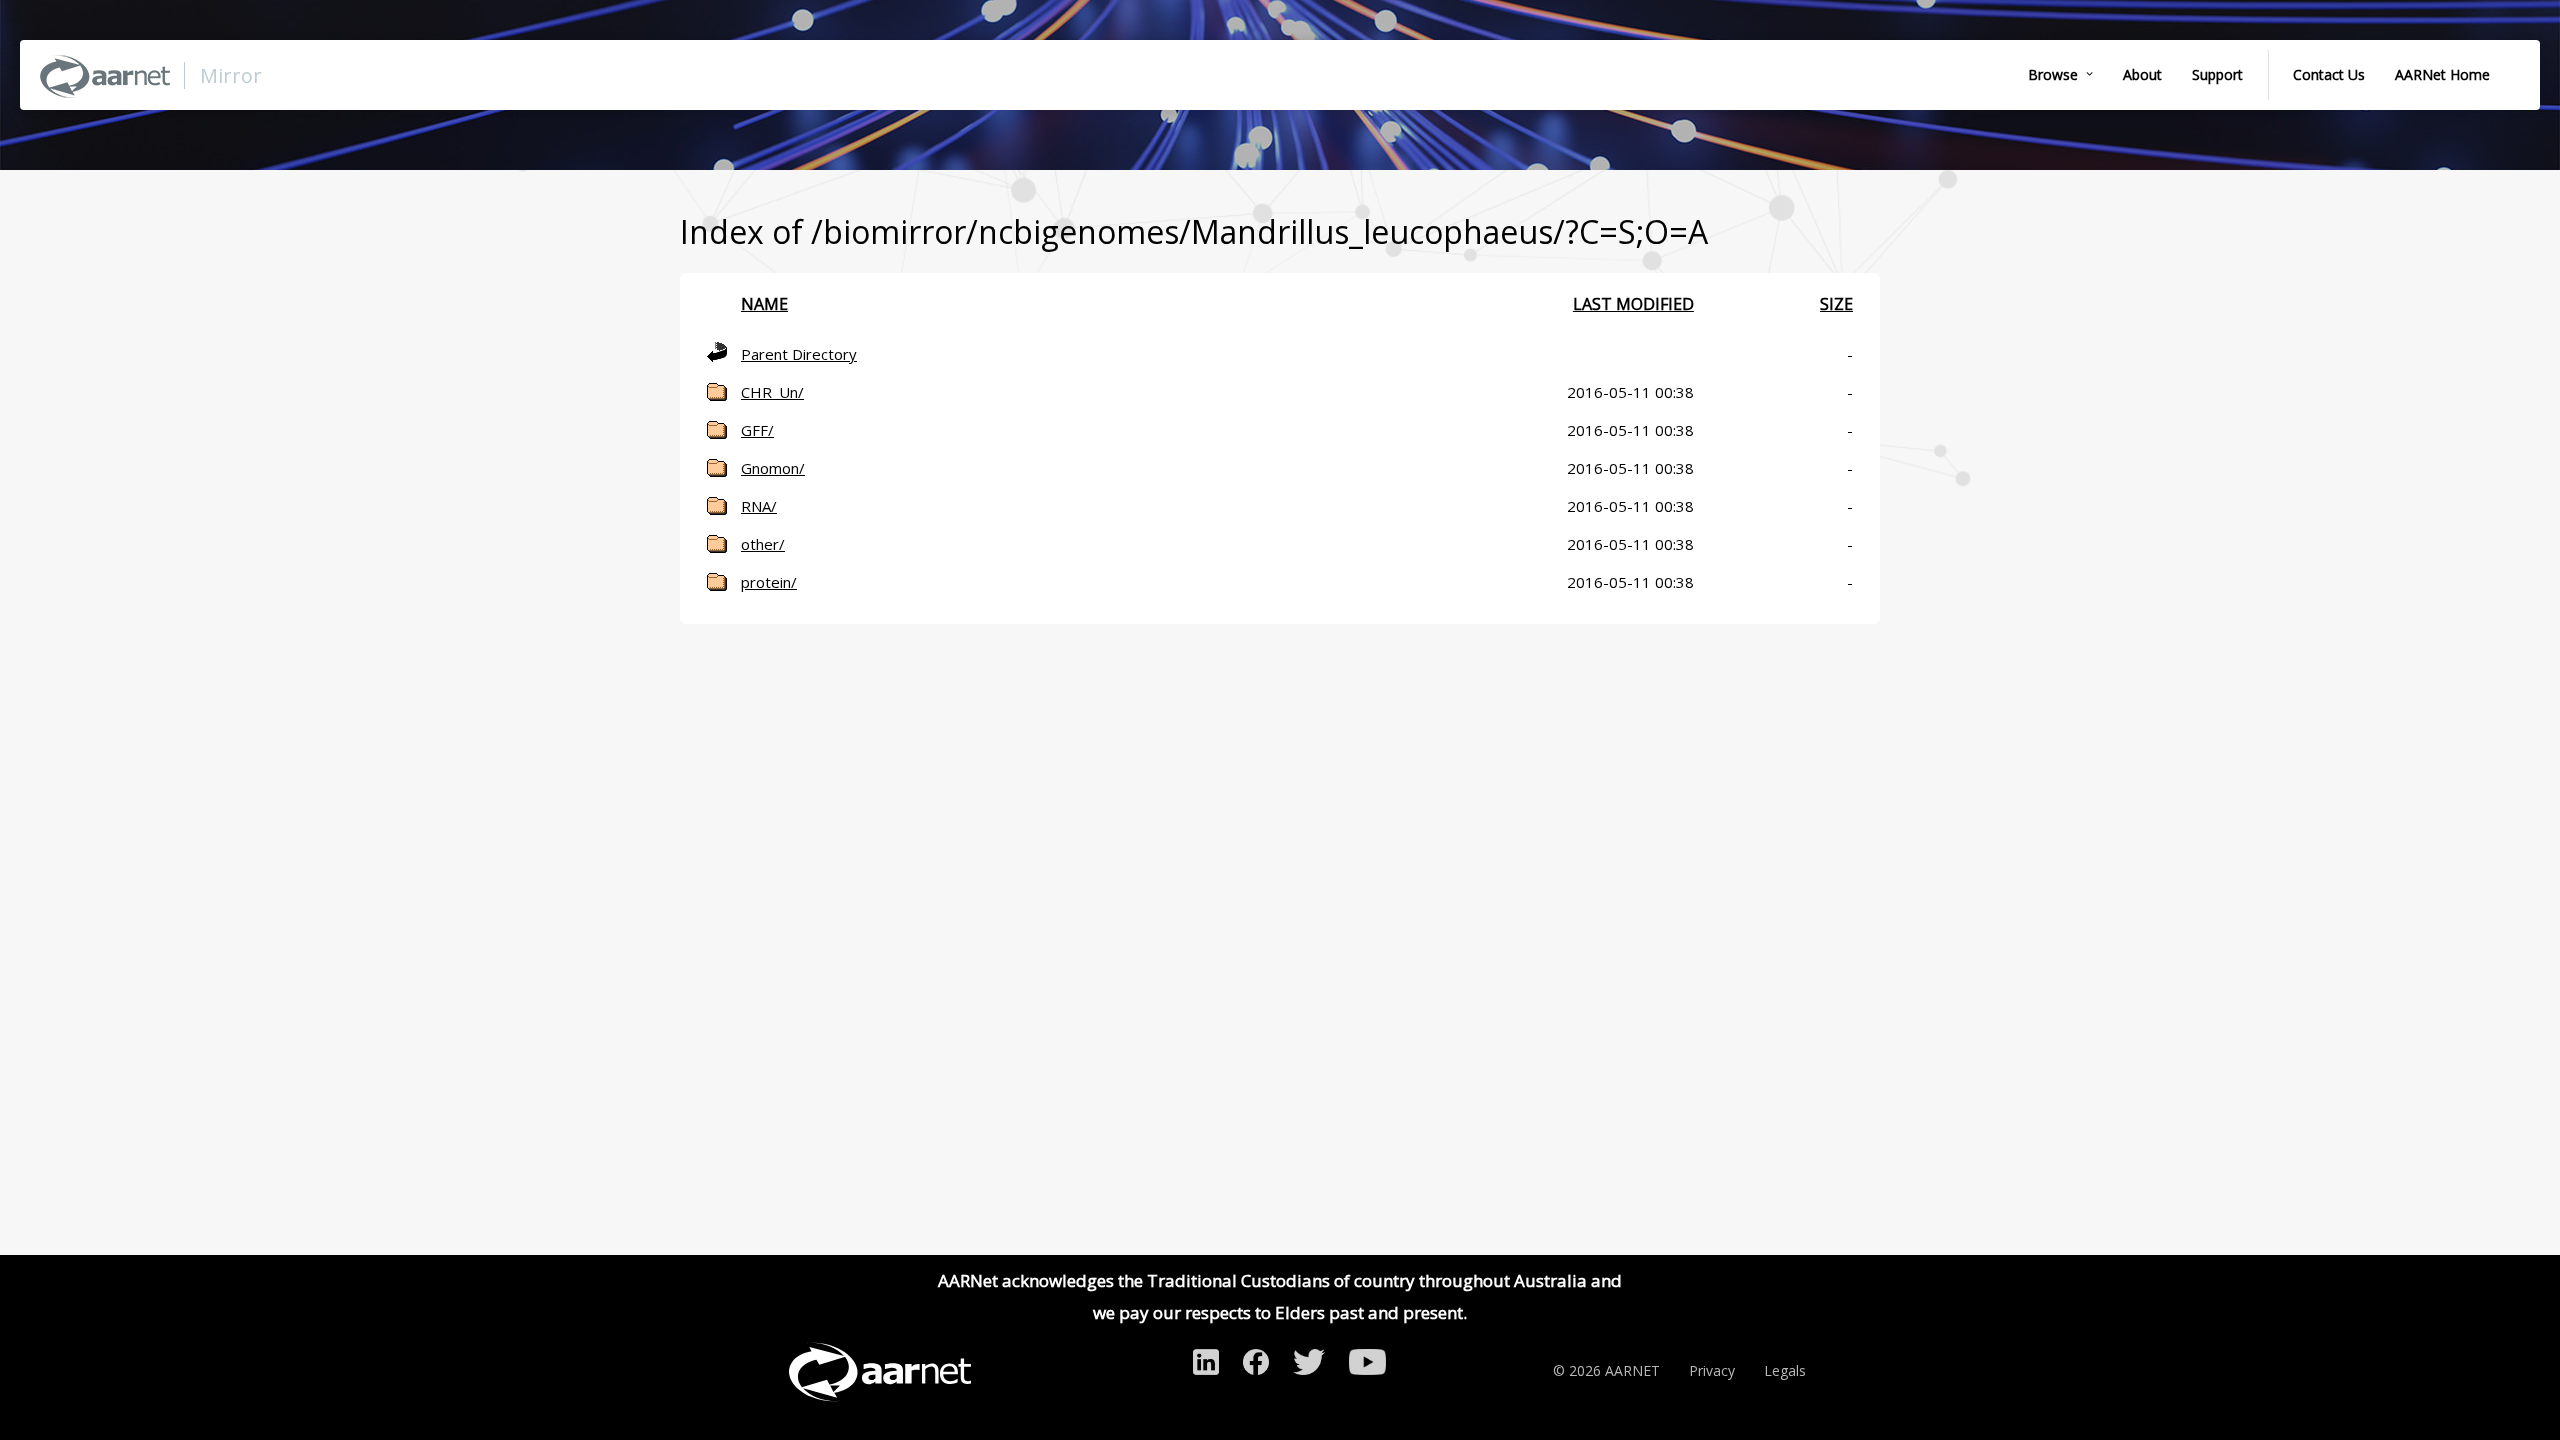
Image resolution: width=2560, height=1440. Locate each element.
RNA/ (759, 506)
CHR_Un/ (772, 392)
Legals (1785, 1370)
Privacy (1712, 1370)
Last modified (1633, 304)
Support (2217, 74)
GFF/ (757, 430)
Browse (2053, 74)
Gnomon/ (773, 468)
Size (1836, 304)
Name (764, 304)
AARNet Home (2442, 74)
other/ (763, 544)
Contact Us (2329, 74)
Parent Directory (799, 354)
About (2142, 74)
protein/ (769, 582)
